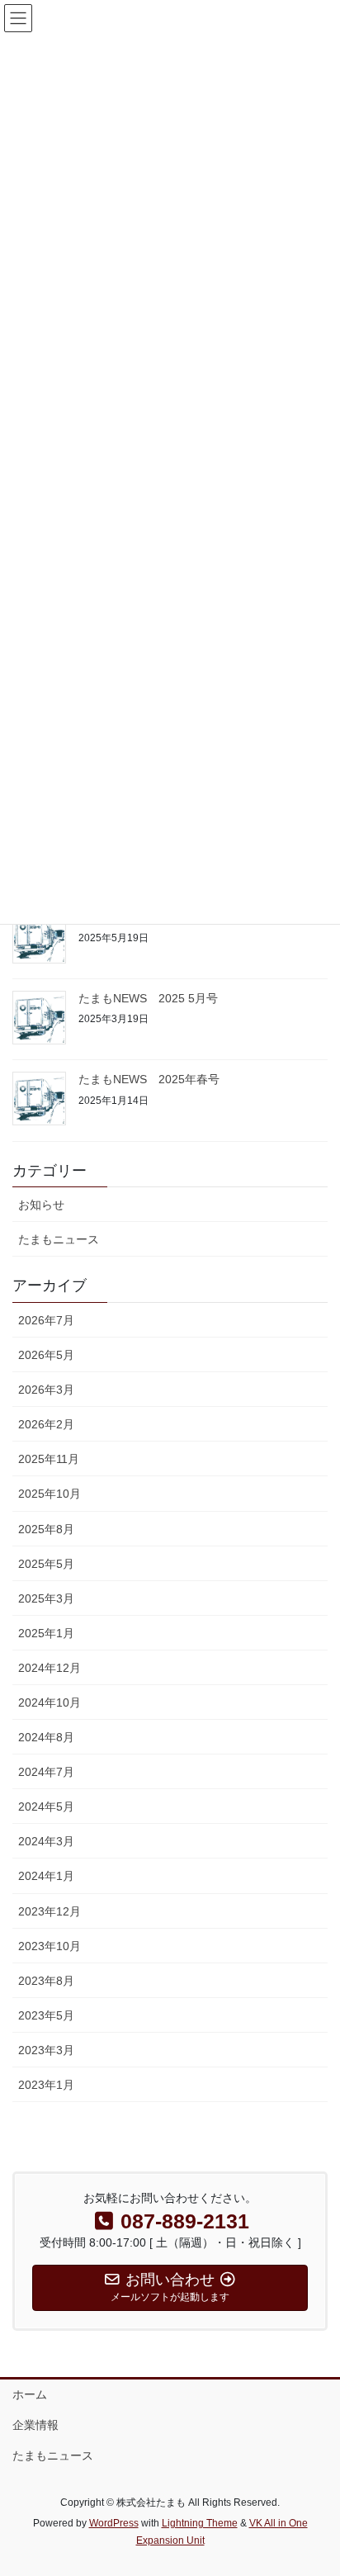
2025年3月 (46, 1598)
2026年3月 (46, 1390)
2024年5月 (46, 1807)
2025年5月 (46, 1564)
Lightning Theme (200, 2523)
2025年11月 (49, 1459)
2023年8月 (46, 1981)
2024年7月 (46, 1772)
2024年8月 (46, 1737)
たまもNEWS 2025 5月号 (148, 998)
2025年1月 (46, 1633)
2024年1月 (46, 1876)
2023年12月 (50, 1911)
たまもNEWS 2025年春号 (149, 1079)
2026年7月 (46, 1320)
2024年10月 (50, 1702)
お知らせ (41, 1205)
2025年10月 (50, 1494)
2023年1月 (46, 2085)
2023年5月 (46, 2015)
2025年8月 (46, 1529)
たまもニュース (59, 1239)
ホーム (30, 2394)
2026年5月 (46, 1355)
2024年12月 (50, 1668)
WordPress (114, 2523)
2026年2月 (46, 1424)
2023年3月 (46, 2050)
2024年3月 (46, 1841)
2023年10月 (50, 1946)
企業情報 (35, 2425)
